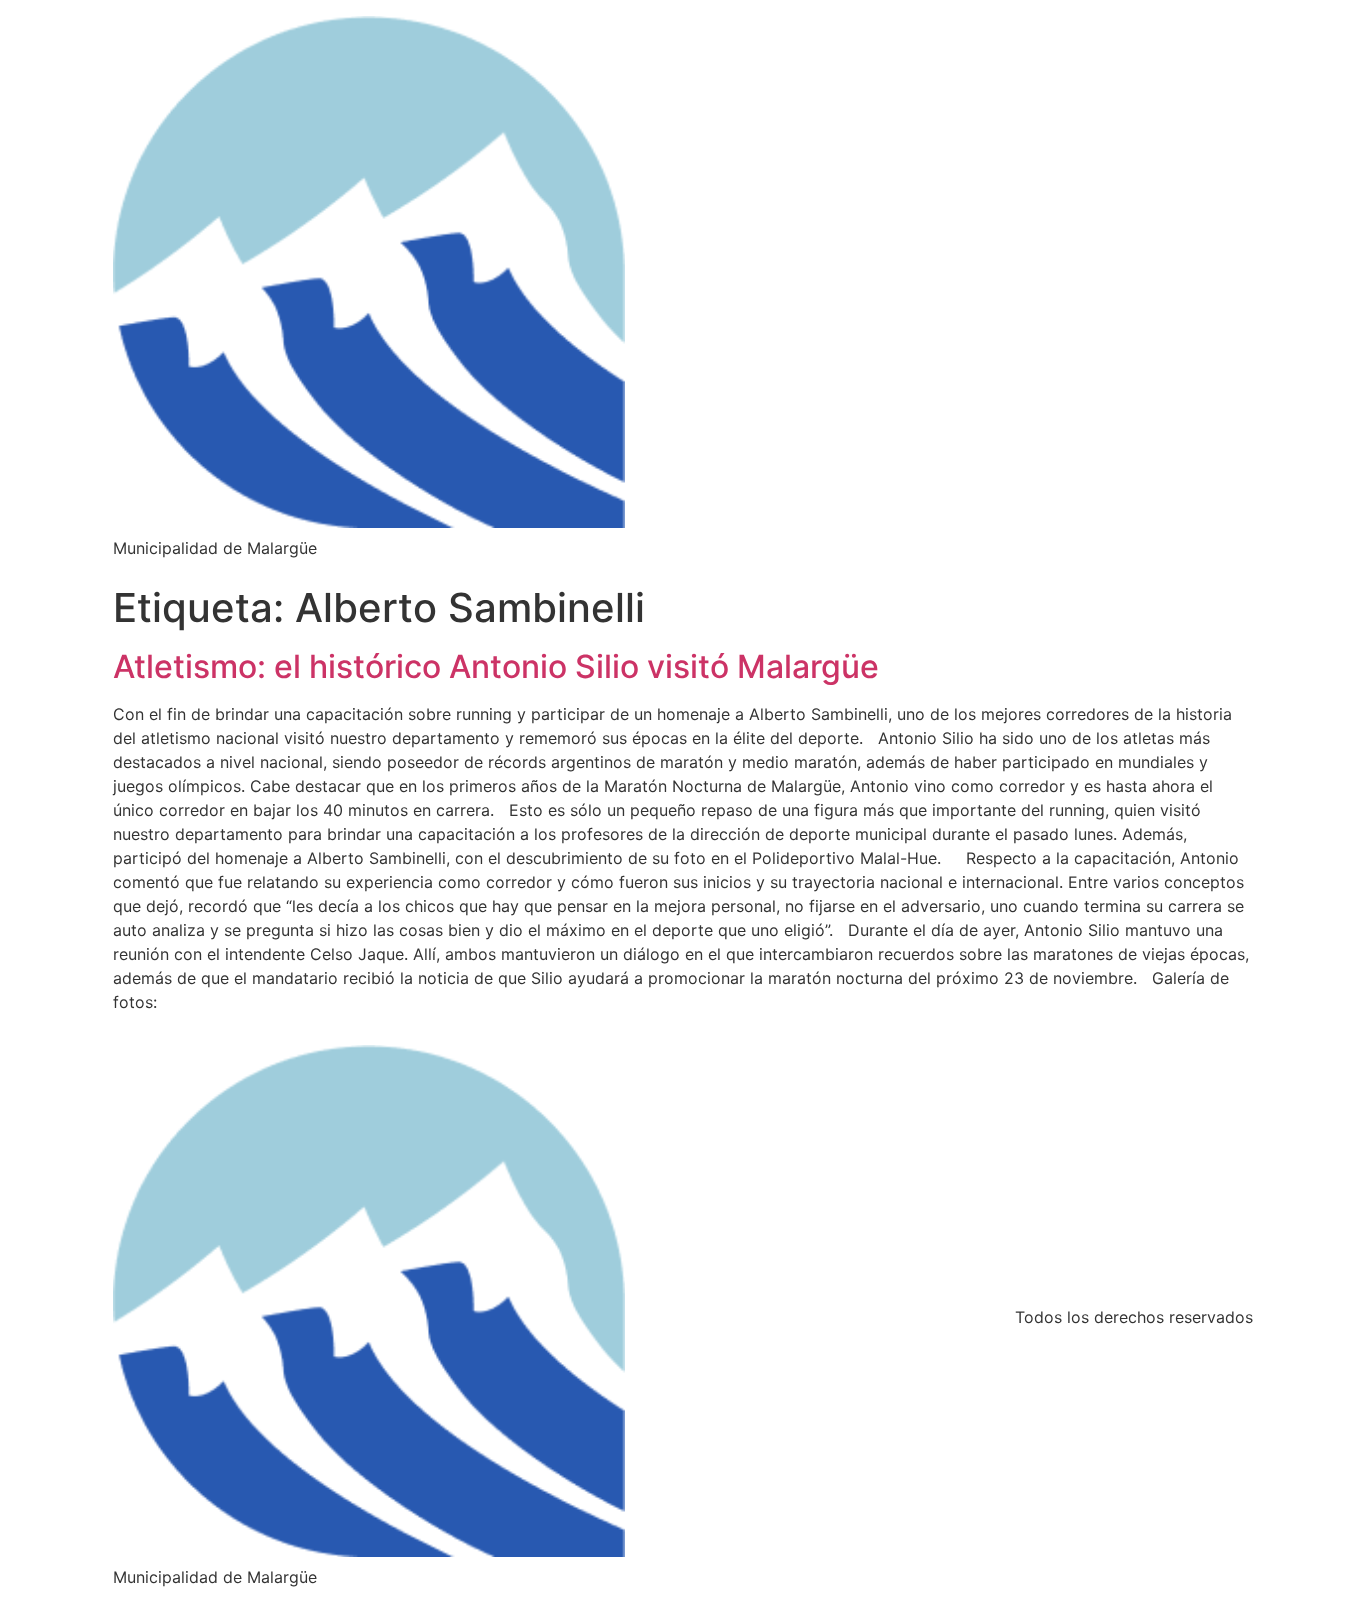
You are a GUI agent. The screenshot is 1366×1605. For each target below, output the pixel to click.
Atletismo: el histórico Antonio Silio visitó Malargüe (496, 666)
